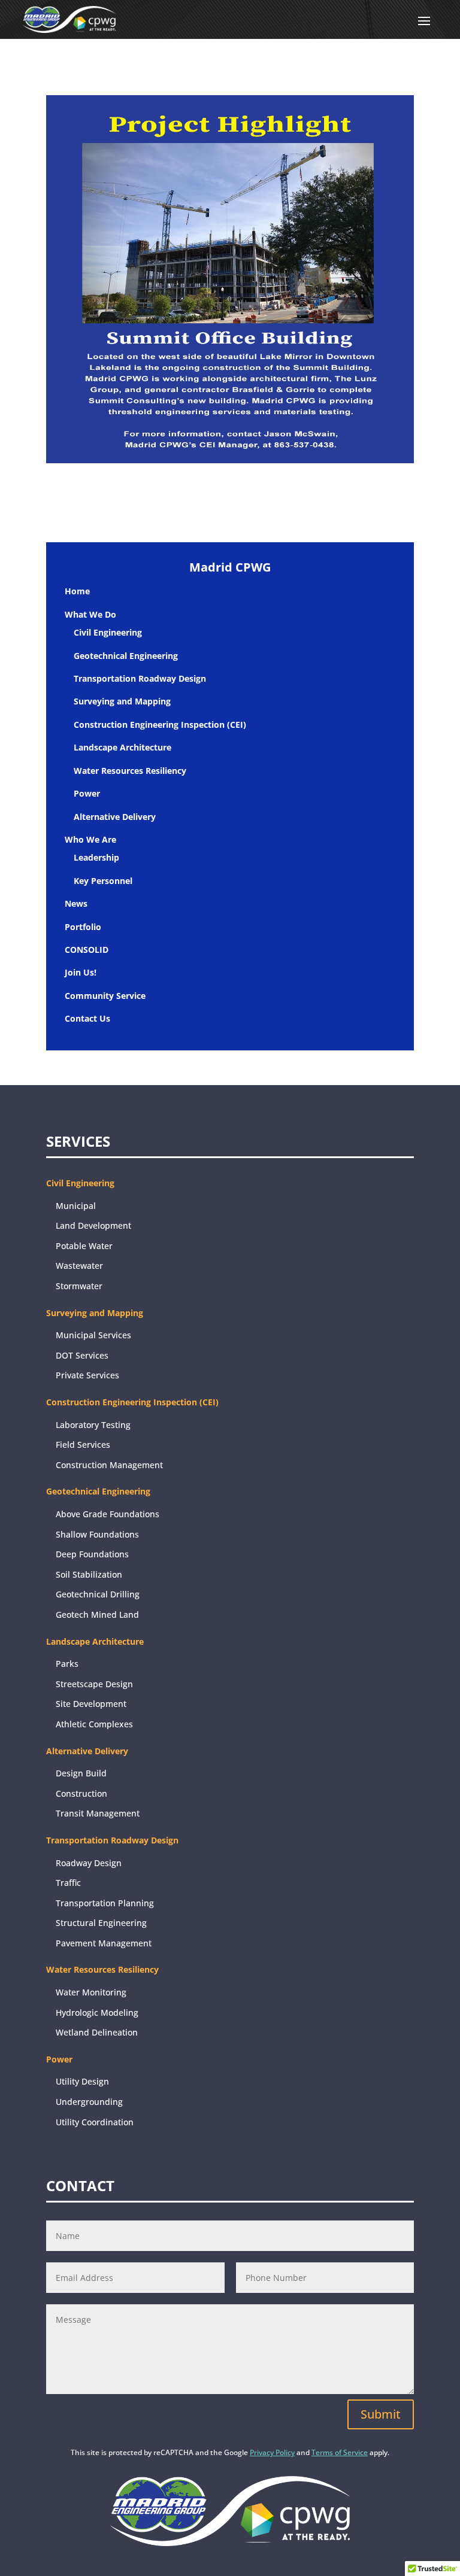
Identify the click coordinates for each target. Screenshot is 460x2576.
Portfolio (83, 927)
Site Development (91, 1704)
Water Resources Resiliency (130, 771)
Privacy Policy (272, 2452)
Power (87, 793)
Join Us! (81, 972)
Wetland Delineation (97, 2032)
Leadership (96, 857)
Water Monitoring (91, 1992)
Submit (381, 2414)
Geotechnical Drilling (98, 1594)
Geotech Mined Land (97, 1614)
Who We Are (90, 839)
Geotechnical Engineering (126, 656)
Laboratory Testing (93, 1425)
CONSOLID (87, 950)
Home (77, 591)
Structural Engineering (101, 1923)
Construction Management (109, 1465)
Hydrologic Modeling (97, 2013)
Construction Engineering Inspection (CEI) (160, 724)
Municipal (76, 1206)
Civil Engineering (108, 632)
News (76, 903)
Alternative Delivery (115, 817)
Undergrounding (89, 2102)
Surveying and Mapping (122, 701)
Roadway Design (89, 1863)
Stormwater (79, 1286)
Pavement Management (104, 1943)
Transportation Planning (105, 1903)
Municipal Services (93, 1335)
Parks (67, 1664)
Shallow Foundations (97, 1534)
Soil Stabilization (89, 1574)
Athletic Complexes (94, 1724)
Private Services (87, 1375)
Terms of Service (340, 2452)
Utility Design (82, 2081)
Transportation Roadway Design (140, 678)
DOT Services (82, 1355)
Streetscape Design (94, 1684)
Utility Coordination (95, 2122)
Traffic (68, 1883)
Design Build (81, 1773)
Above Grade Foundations (108, 1514)
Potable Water (84, 1246)
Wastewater (79, 1266)
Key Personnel (103, 881)
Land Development (93, 1225)
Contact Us (87, 1018)
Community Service (105, 996)
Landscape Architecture (122, 747)
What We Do (90, 614)
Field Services (83, 1445)
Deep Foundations (92, 1554)
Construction (81, 1793)
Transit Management (98, 1813)
